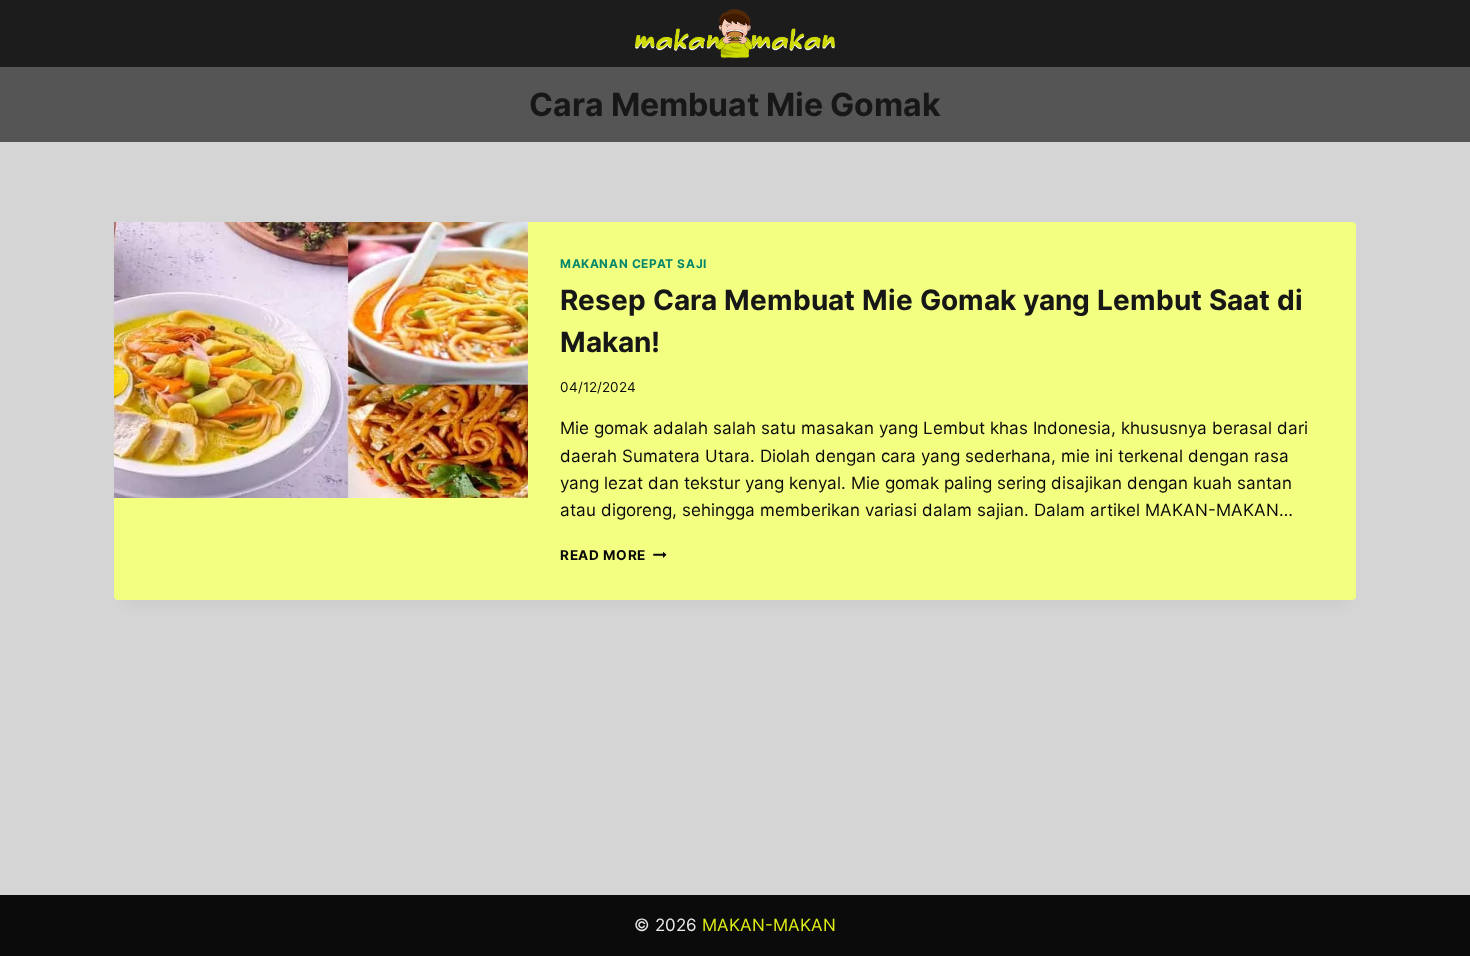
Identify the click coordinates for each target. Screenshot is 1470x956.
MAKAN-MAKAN (769, 925)
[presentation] (321, 360)
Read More (613, 555)
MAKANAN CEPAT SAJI (633, 263)
